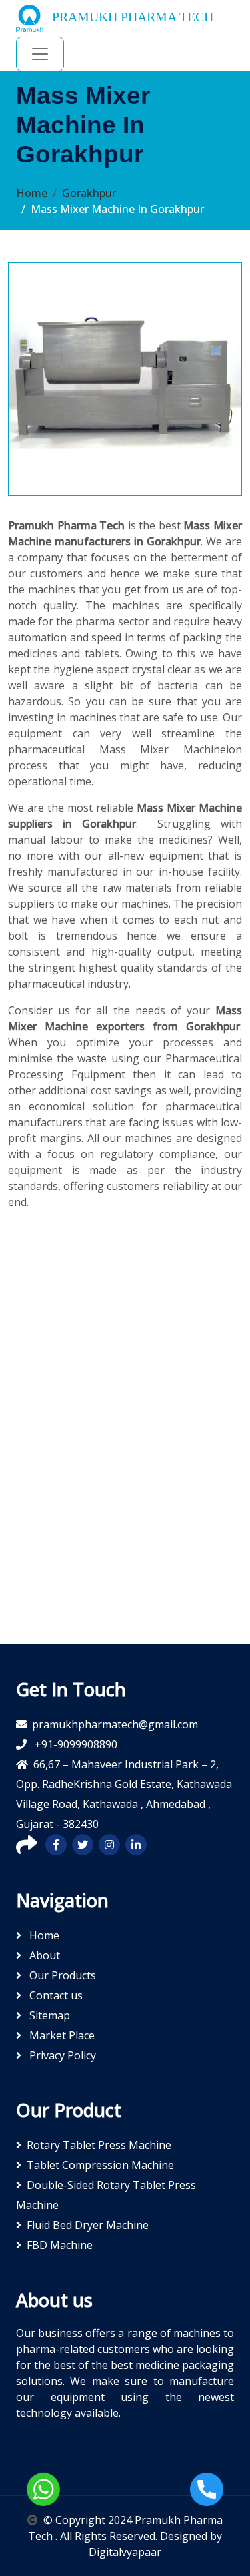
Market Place (61, 2035)
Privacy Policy (61, 2055)
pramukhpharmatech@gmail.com (115, 1724)
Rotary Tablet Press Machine (99, 2145)
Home (32, 193)
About (43, 1955)
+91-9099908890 (75, 1744)
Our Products (61, 1975)
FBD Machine (60, 2245)
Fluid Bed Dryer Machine (88, 2225)
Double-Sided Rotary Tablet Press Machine (106, 2195)
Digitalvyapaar (125, 2552)
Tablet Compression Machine (100, 2165)
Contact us (55, 1995)
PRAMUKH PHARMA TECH (131, 17)
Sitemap (48, 2015)
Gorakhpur (89, 193)
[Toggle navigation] (40, 54)
